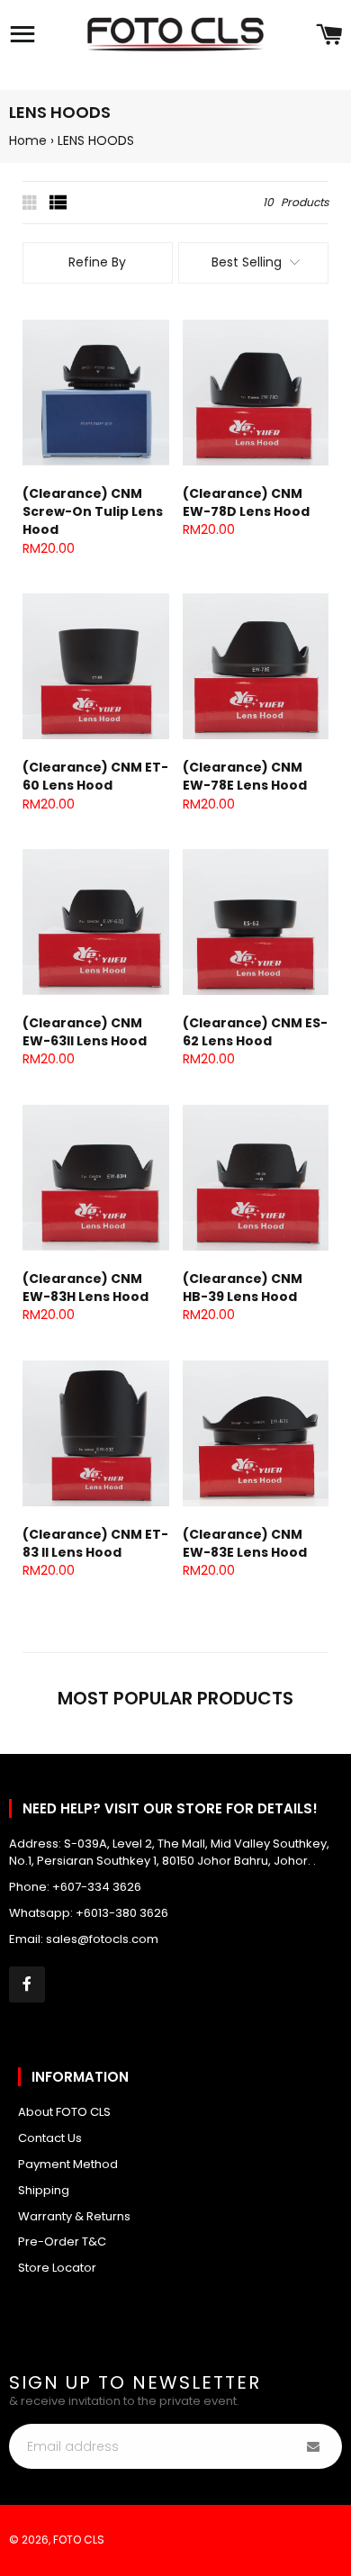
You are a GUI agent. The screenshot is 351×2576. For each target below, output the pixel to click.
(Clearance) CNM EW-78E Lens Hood (245, 776)
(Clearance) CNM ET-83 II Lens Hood (95, 1543)
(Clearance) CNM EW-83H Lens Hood (85, 1288)
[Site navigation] (22, 36)
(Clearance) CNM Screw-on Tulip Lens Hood (93, 512)
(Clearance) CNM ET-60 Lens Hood (95, 776)
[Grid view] (31, 203)
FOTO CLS (79, 2540)
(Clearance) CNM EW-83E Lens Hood (245, 1543)
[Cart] (329, 36)
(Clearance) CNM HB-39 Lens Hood (243, 1288)
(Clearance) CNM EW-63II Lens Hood (85, 1032)
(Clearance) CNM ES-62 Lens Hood (255, 1032)
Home (28, 140)
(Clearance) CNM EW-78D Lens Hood (246, 502)
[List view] (58, 203)
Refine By (97, 262)
